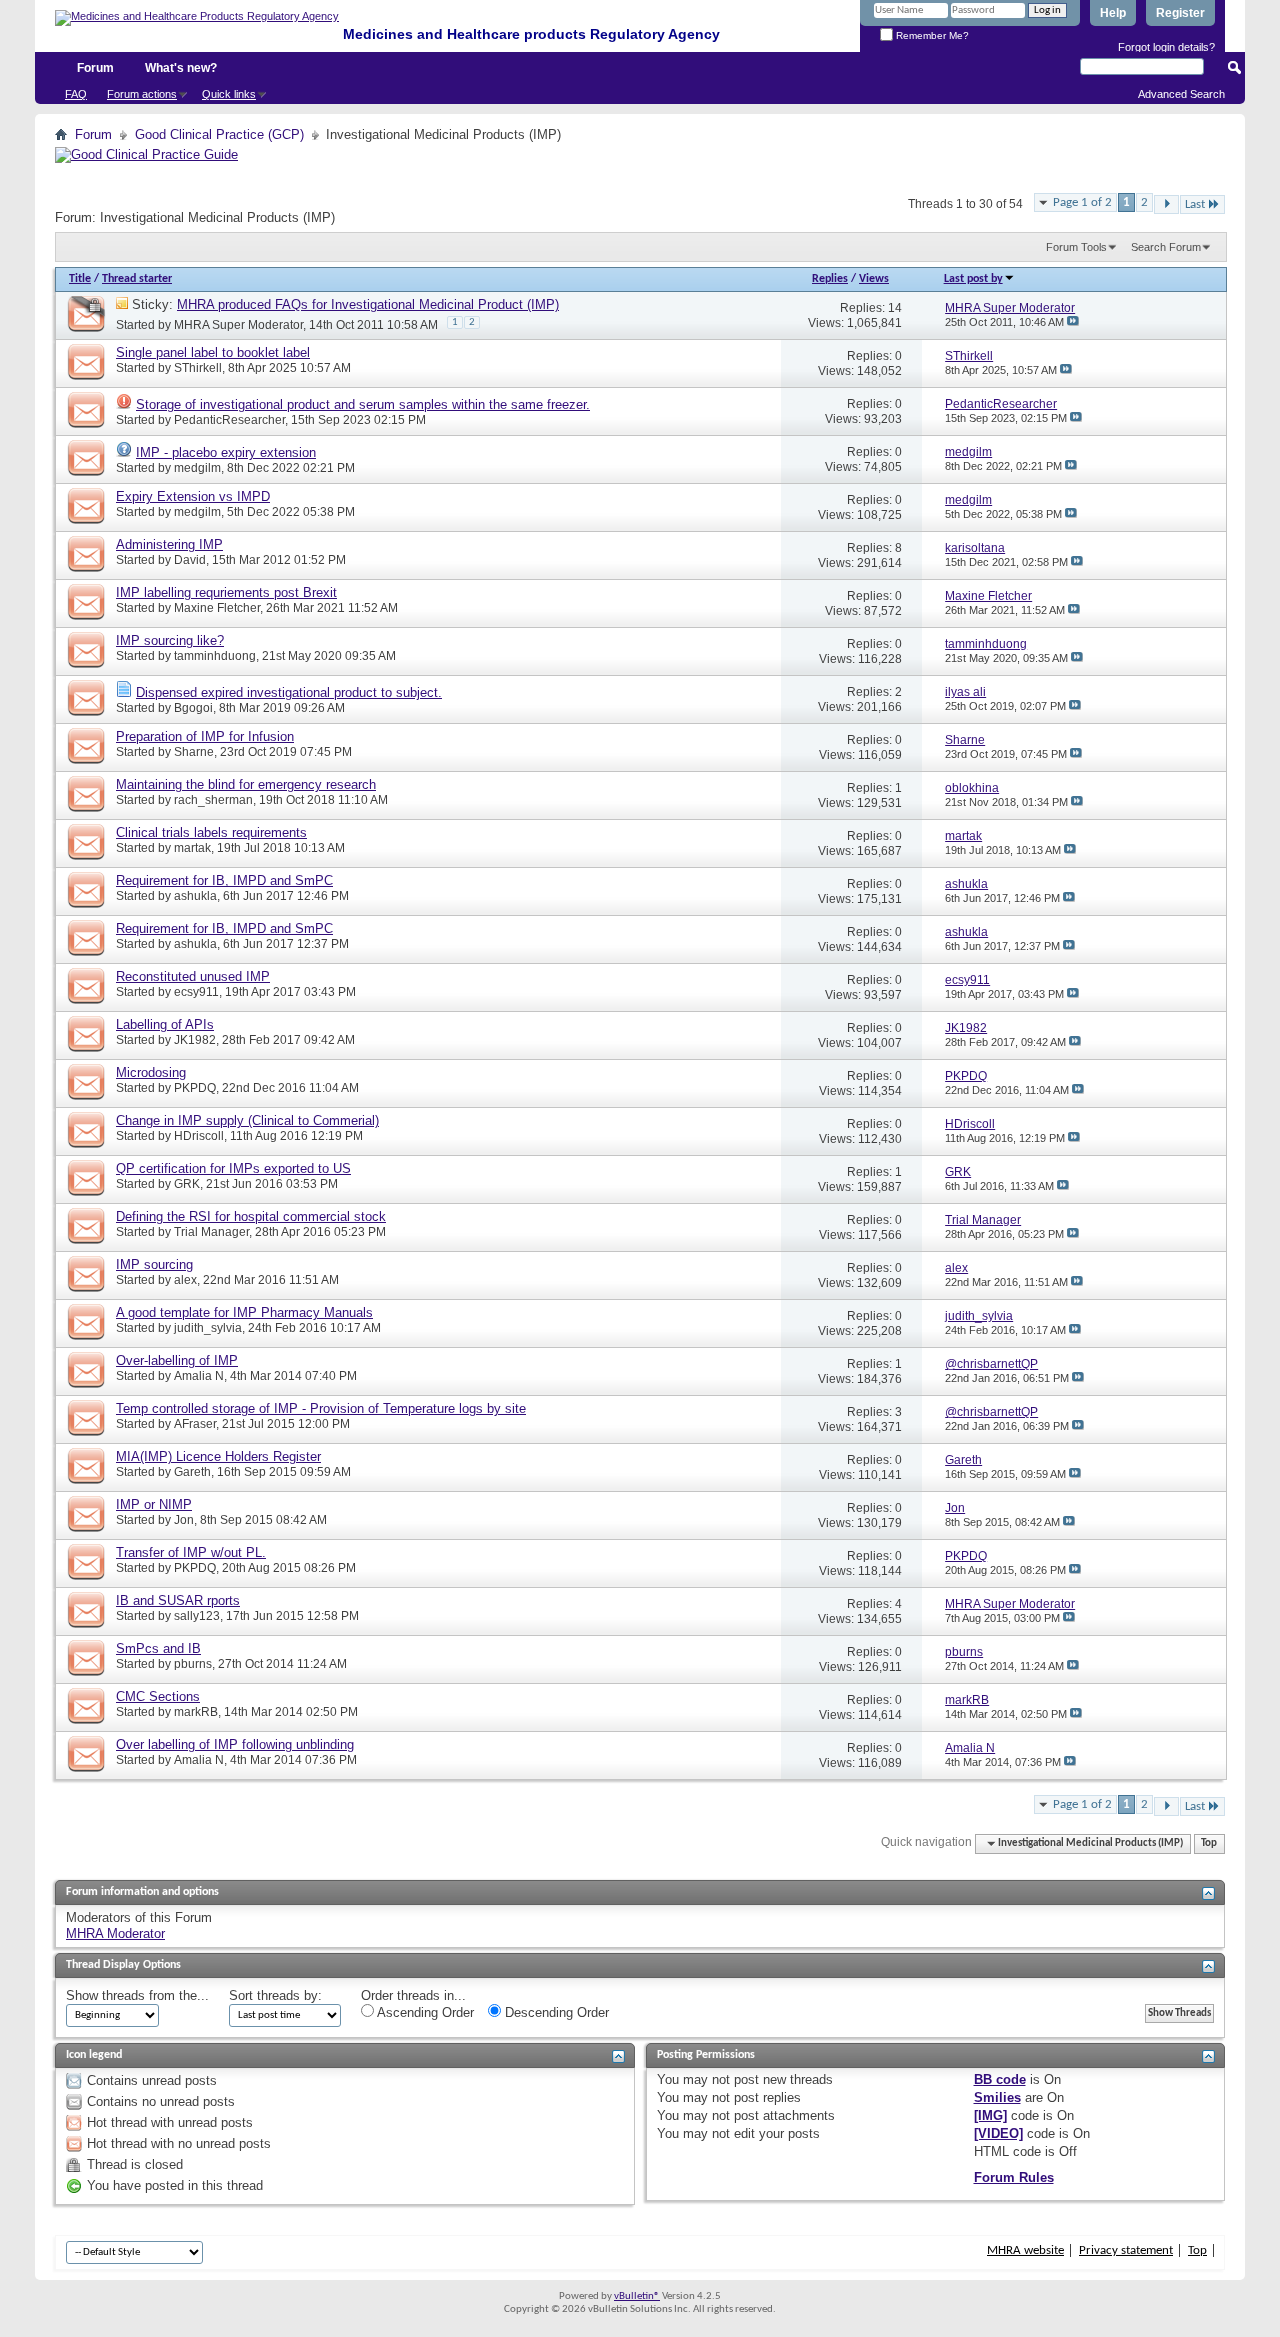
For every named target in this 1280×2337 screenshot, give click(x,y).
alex (185, 1280)
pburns (193, 1664)
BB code (1000, 2079)
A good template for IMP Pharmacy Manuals (244, 1312)
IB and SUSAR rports (178, 1600)
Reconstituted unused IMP (193, 976)
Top (1209, 1843)
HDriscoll (199, 1136)
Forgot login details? (1166, 47)
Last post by (973, 279)
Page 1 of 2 (1082, 202)
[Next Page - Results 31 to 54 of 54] (1166, 204)
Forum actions (142, 94)
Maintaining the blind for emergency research (246, 784)
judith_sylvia (208, 1328)
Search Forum (1166, 247)
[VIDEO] (998, 2133)
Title (80, 279)
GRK (187, 1184)
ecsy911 (196, 992)
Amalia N (199, 1376)
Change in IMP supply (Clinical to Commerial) (247, 1120)
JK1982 (195, 1040)
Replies (830, 279)
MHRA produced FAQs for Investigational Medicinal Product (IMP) (368, 304)
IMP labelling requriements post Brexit (226, 592)
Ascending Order (424, 2012)
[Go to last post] (1073, 322)
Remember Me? (931, 35)
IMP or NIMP (154, 1504)
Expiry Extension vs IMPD (193, 496)
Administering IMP (169, 544)
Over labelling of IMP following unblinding (235, 1744)
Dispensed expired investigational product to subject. (289, 692)
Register (1180, 13)
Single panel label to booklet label (213, 352)
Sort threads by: (275, 1995)
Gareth (192, 1472)
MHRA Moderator (115, 1933)
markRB (196, 1712)
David (190, 560)
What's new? (181, 68)
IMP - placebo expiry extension (226, 452)
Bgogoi (193, 708)
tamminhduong (215, 656)
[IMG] (990, 2115)
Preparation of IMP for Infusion (205, 736)
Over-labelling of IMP (177, 1360)
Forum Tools (1076, 247)
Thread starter (137, 279)
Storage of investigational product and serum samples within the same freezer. (363, 404)
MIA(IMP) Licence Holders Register (218, 1456)
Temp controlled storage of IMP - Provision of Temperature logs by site (321, 1408)
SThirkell (198, 368)
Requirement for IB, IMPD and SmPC (224, 880)
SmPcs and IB (158, 1648)
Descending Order (555, 2012)
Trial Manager (211, 1232)
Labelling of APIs (165, 1024)
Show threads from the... (137, 1995)
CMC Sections (158, 1696)
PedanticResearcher (229, 420)
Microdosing (151, 1072)
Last (1195, 204)
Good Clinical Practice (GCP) (219, 134)
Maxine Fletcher (217, 608)
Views (874, 279)
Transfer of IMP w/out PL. (191, 1552)
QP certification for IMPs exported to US (233, 1168)
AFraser (195, 1424)
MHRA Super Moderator (238, 325)
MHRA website (1025, 2250)
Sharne (194, 752)
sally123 (197, 1616)
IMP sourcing (154, 1264)
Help (1113, 13)
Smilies (997, 2097)
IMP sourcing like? (170, 640)
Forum (95, 68)
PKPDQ (195, 1088)
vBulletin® (637, 2296)
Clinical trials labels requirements (211, 832)
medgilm (197, 468)
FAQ (76, 94)
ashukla (195, 896)
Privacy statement (1126, 2250)
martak (192, 848)
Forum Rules (1014, 2177)
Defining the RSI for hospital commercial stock (251, 1216)
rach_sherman (213, 800)
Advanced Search (1181, 94)
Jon (184, 1520)
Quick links (229, 94)
